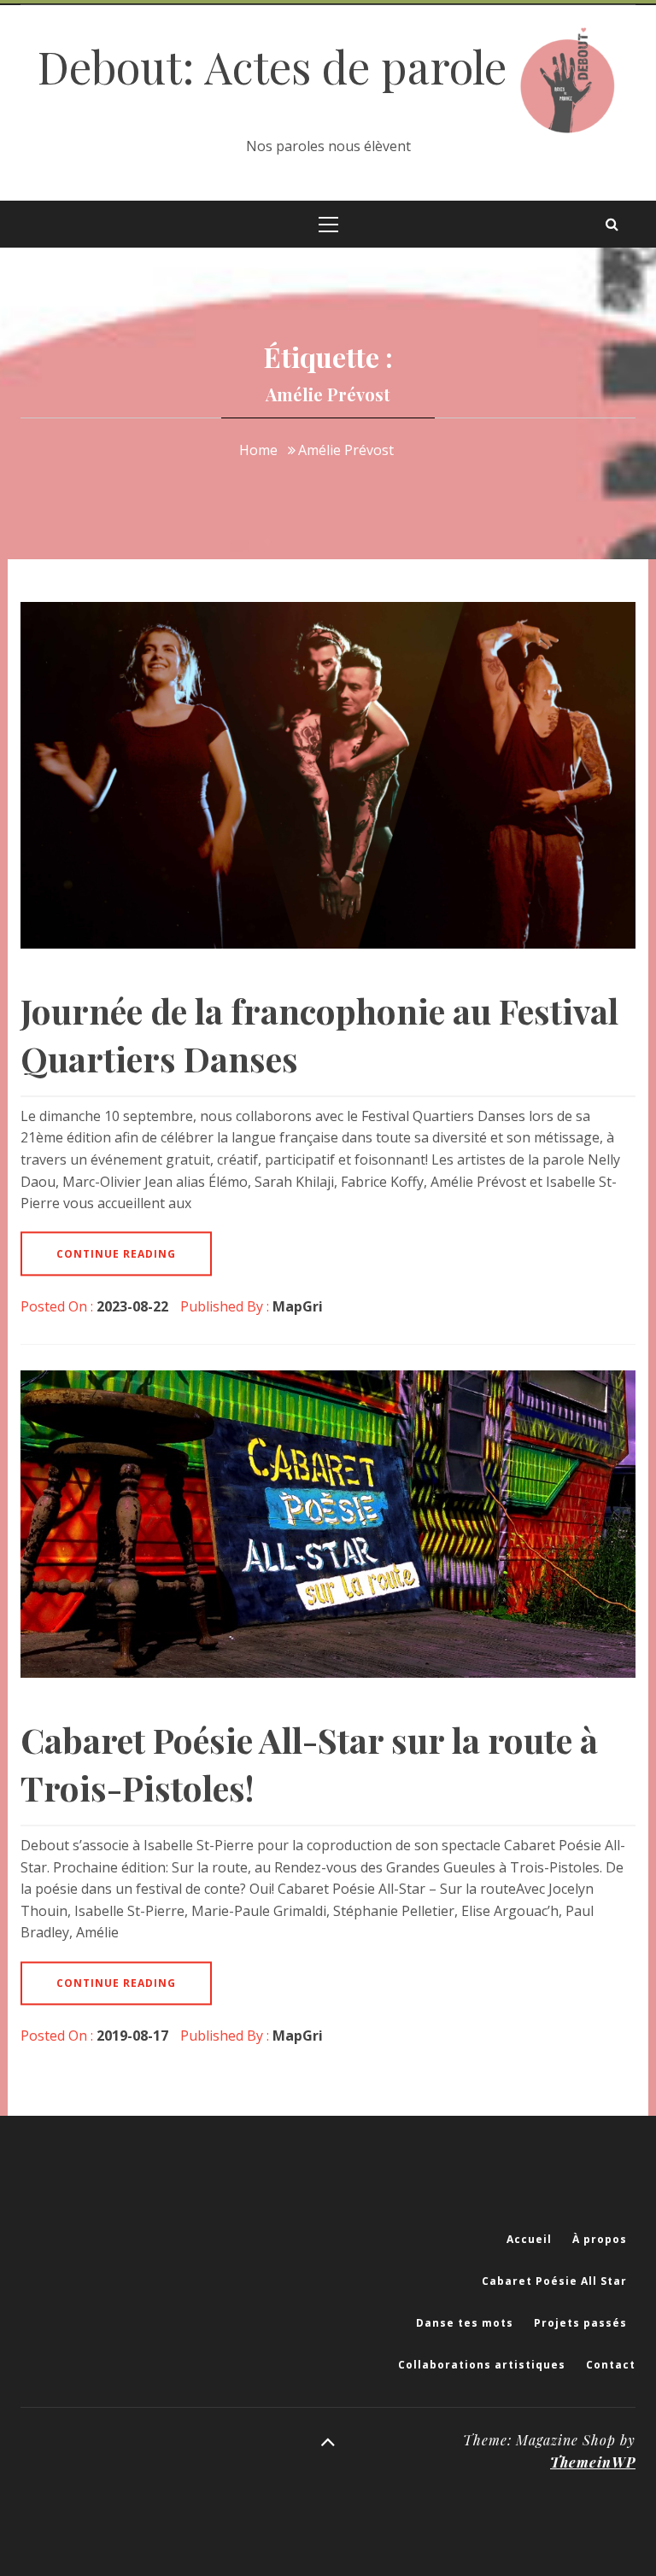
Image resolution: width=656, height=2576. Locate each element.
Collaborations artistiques (482, 2365)
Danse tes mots (465, 2323)
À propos (600, 2239)
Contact (611, 2365)
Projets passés (580, 2323)
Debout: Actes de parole (278, 66)
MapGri (298, 1306)
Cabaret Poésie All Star (554, 2281)
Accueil (529, 2239)
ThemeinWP (593, 2462)
